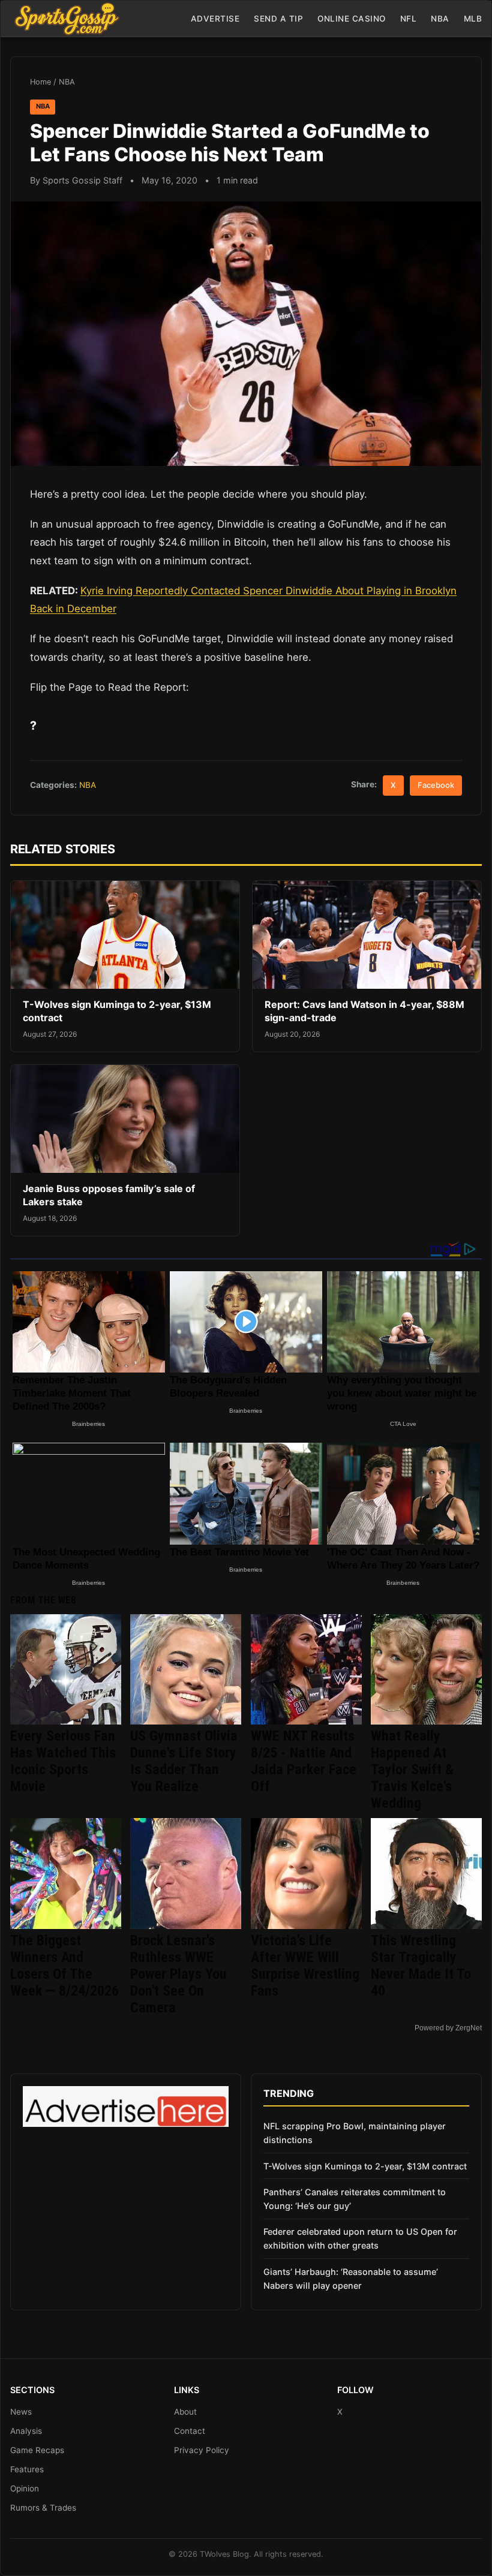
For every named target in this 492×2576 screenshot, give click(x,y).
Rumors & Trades (43, 2508)
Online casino (352, 19)
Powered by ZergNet (448, 2028)
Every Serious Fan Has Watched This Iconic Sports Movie (63, 1761)
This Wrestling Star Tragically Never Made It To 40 (421, 1966)
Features (27, 2469)
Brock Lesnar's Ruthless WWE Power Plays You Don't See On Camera (178, 1974)
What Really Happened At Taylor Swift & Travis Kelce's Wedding (412, 1770)
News (21, 2412)
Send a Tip (278, 19)
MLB (473, 19)
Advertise (215, 19)
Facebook (436, 785)
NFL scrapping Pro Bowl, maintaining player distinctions (355, 2133)
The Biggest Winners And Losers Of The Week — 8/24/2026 (64, 1966)
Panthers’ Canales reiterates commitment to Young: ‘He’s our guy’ (355, 2199)
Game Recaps (37, 2450)
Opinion (25, 2488)
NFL (409, 19)
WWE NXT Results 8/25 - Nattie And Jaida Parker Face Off (304, 1761)
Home (40, 82)
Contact (190, 2431)
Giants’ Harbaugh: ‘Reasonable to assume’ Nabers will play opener (351, 2279)
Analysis (26, 2431)
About (185, 2412)
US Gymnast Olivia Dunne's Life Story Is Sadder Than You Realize (184, 1761)
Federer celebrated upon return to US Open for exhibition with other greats (360, 2238)
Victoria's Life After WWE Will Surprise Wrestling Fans (305, 1966)
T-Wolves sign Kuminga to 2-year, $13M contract (365, 2166)
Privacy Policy (202, 2450)
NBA (440, 19)
